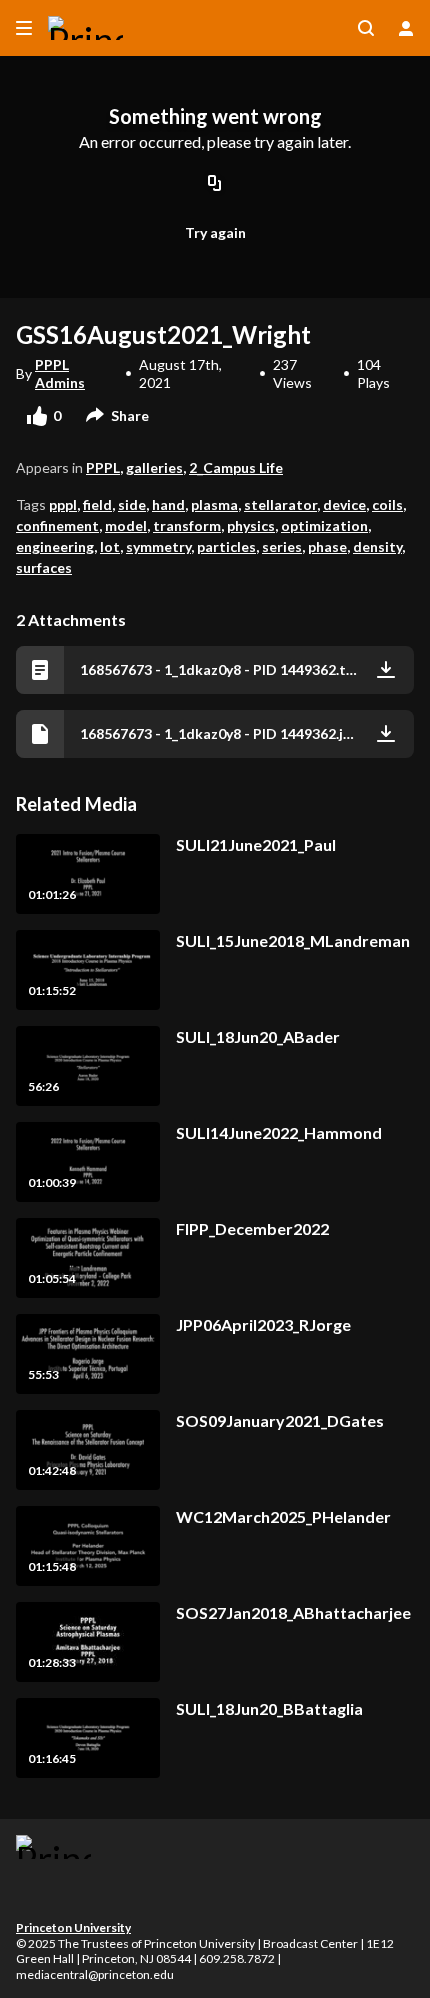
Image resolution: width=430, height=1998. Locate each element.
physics (251, 525)
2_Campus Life (236, 467)
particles (226, 546)
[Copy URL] (215, 185)
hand (168, 504)
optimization (324, 525)
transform (187, 525)
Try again (215, 232)
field (97, 504)
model (126, 525)
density (377, 546)
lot (110, 546)
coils (387, 504)
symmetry (158, 546)
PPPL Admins (60, 373)
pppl (63, 504)
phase (327, 546)
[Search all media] (366, 28)
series (282, 546)
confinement (57, 525)
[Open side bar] (24, 28)
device (344, 504)
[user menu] (406, 28)
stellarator (280, 504)
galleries (154, 467)
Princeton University (73, 1927)
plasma (214, 504)
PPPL (103, 467)
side (132, 504)
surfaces (44, 567)
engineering (55, 546)
